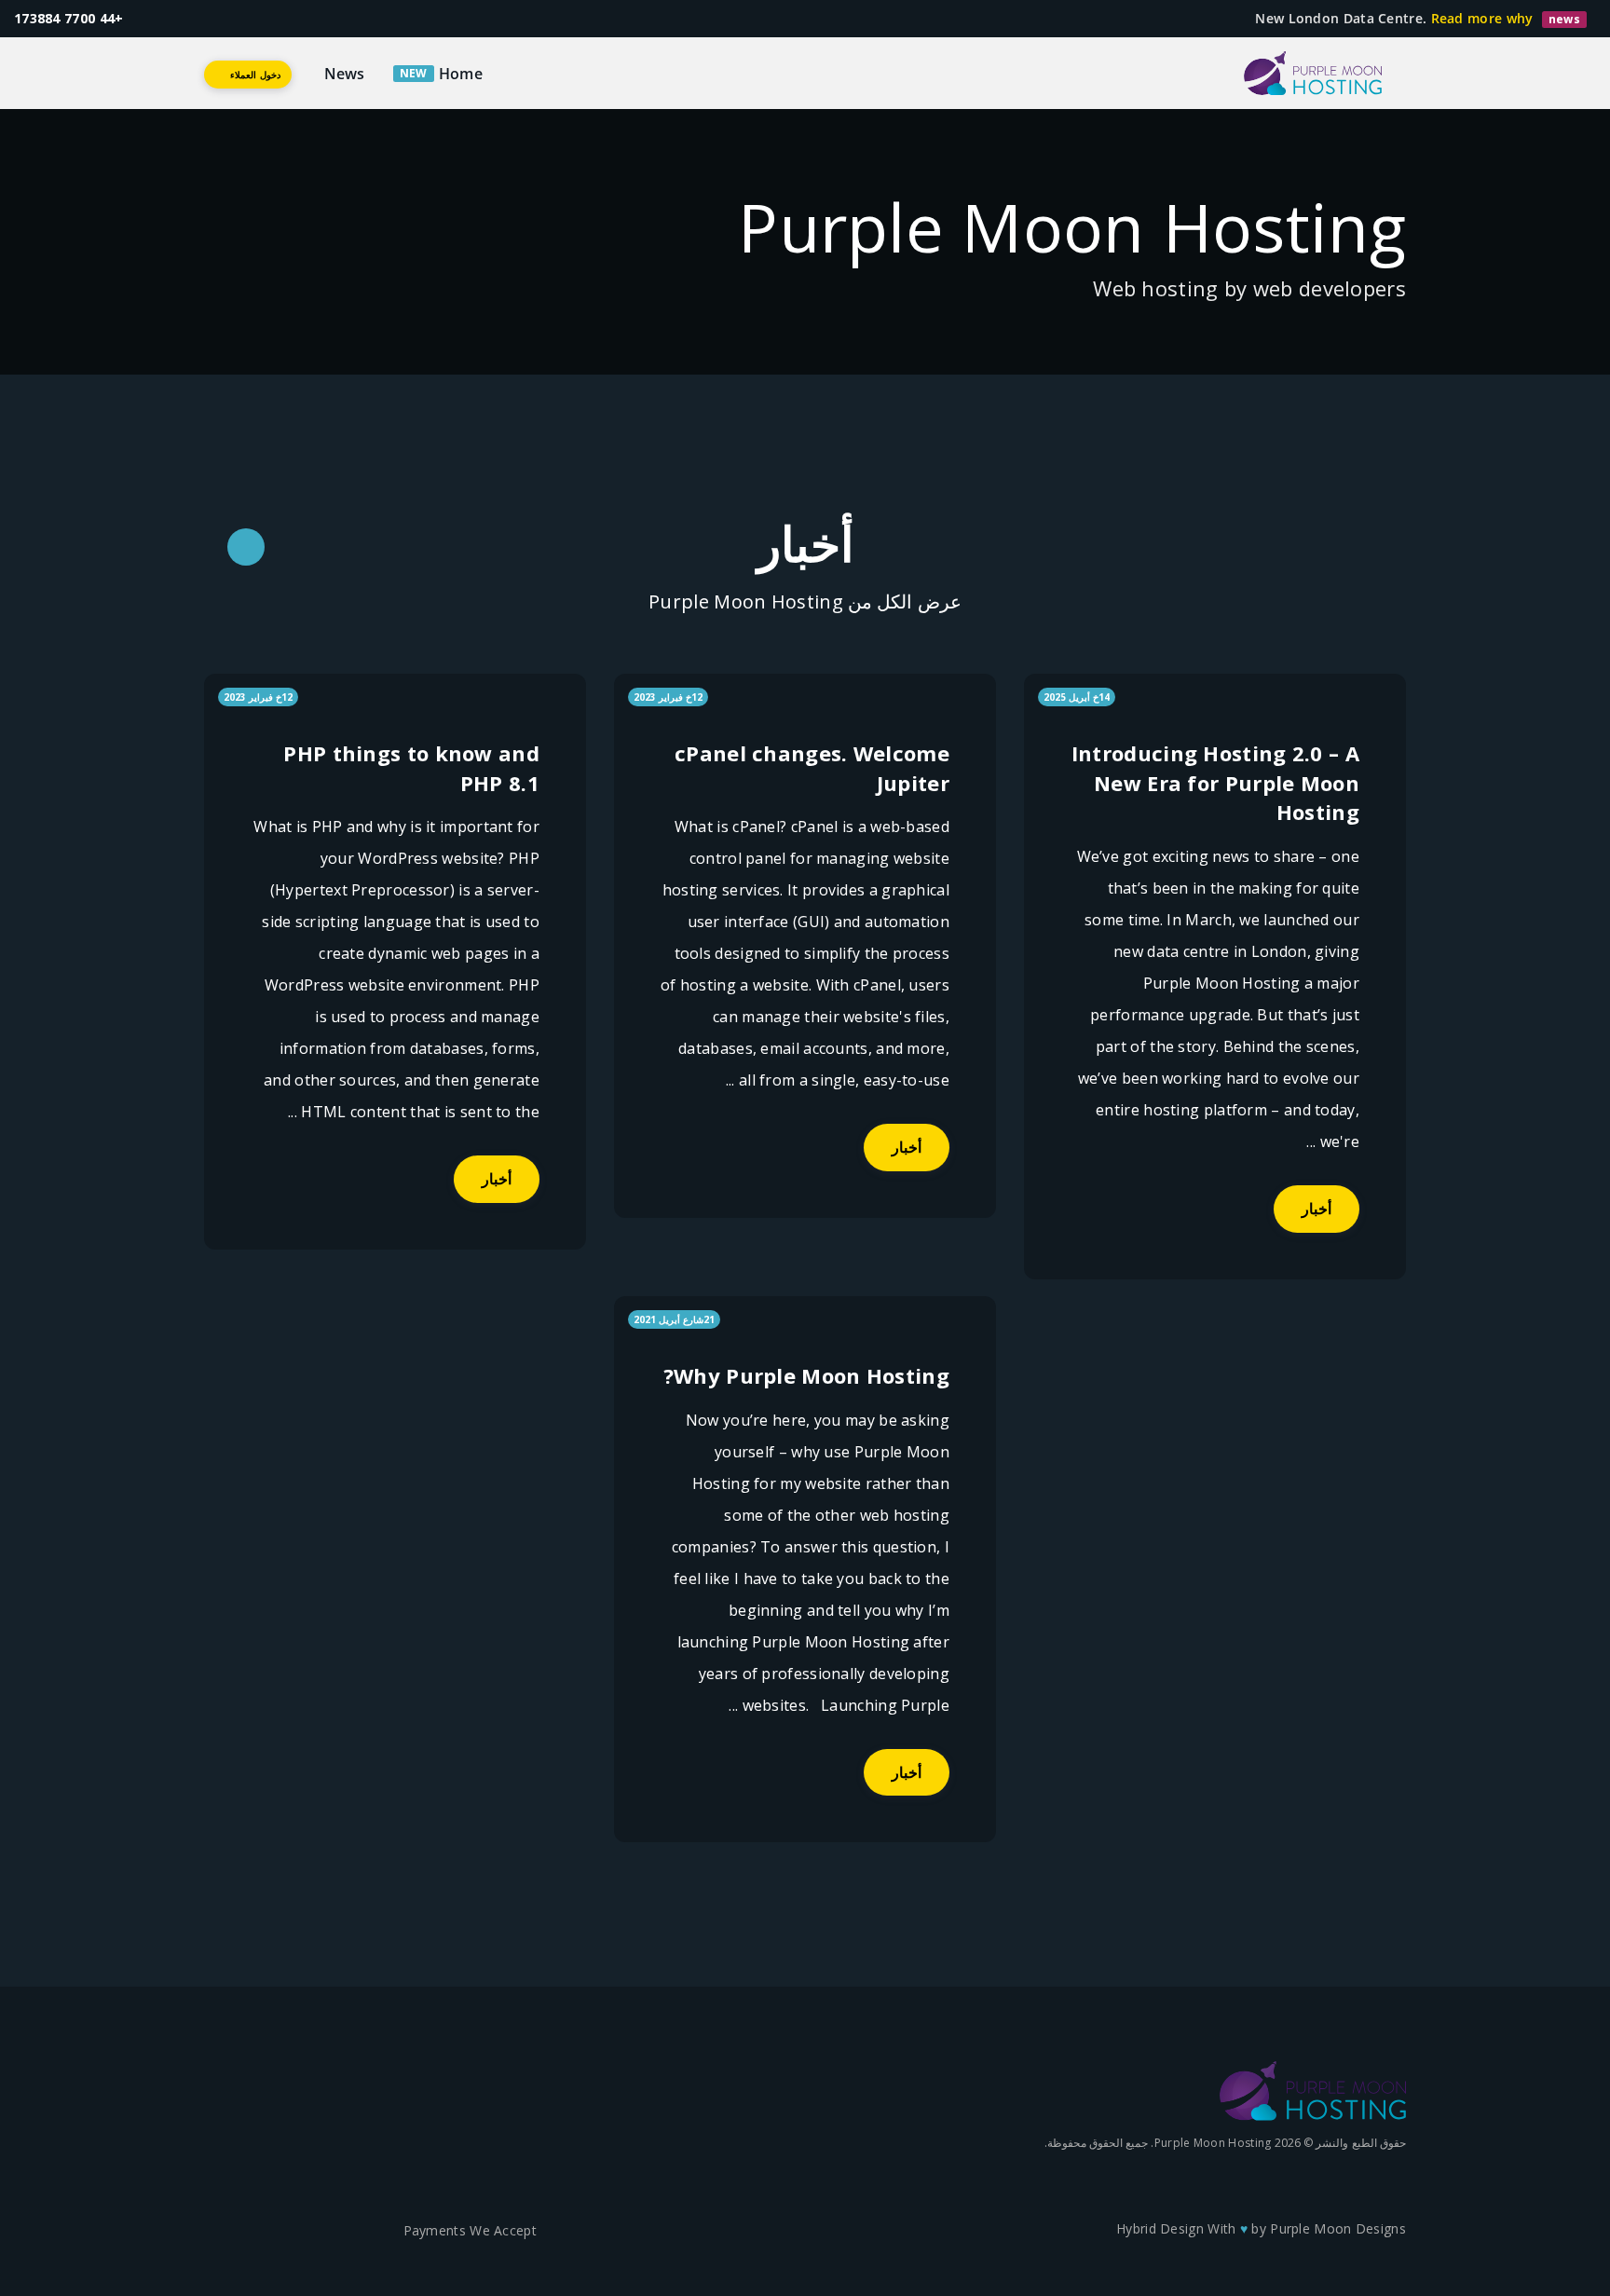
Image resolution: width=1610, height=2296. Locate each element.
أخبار (1317, 1209)
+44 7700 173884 (69, 18)
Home (461, 74)
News (345, 74)
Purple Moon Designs (1338, 2228)
